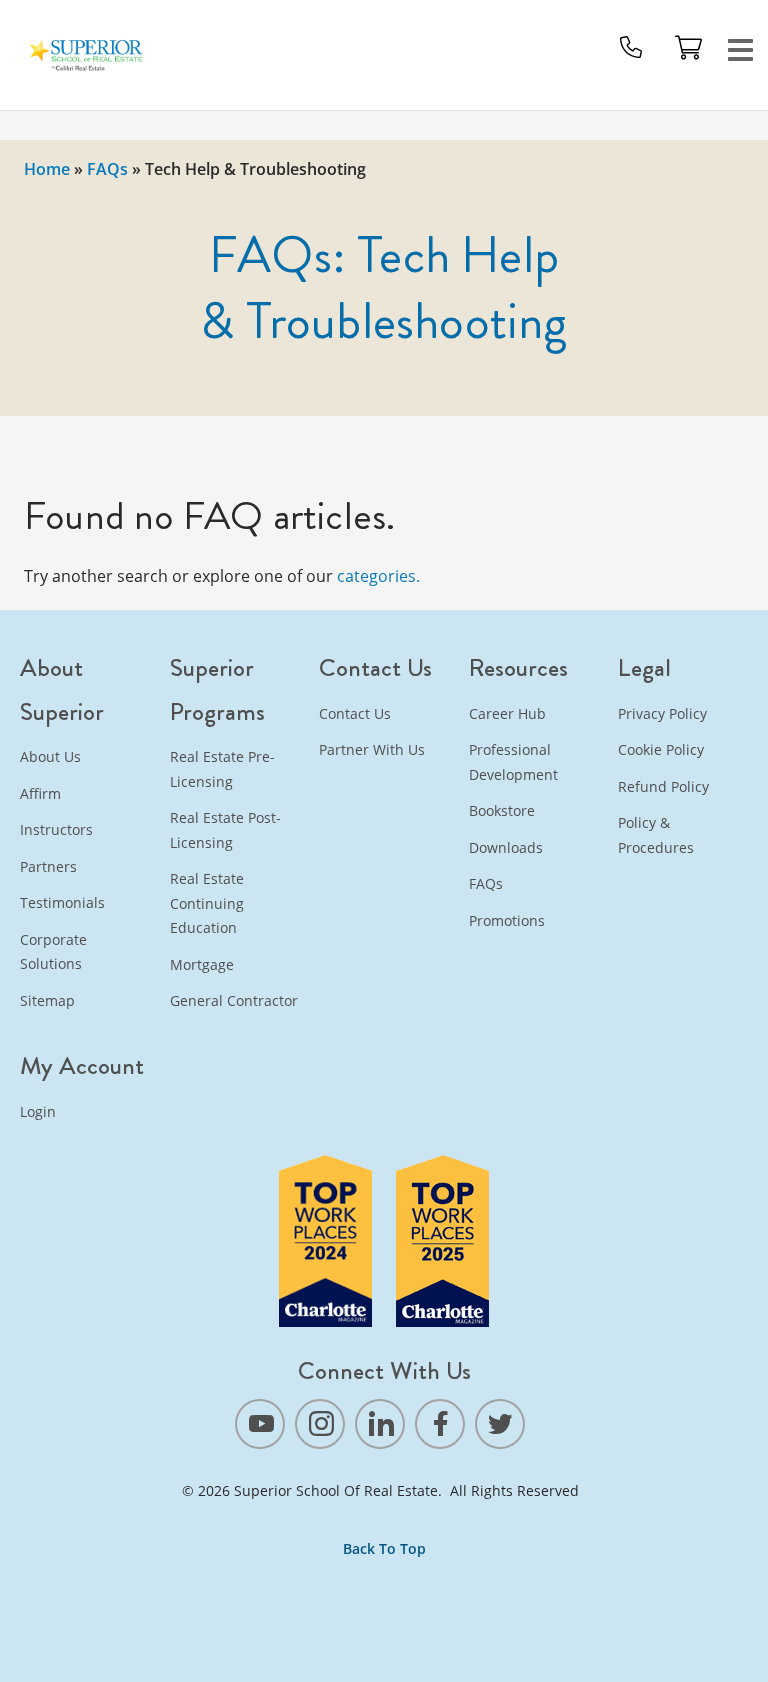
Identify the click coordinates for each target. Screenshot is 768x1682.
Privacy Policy (662, 713)
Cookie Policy (661, 749)
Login (38, 1111)
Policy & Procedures (656, 835)
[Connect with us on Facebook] (440, 1424)
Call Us (631, 47)
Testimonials (62, 902)
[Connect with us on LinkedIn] (380, 1424)
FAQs (107, 169)
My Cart (689, 47)
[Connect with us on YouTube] (260, 1424)
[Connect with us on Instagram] (320, 1424)
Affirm (40, 793)
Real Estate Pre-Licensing (222, 769)
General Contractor (234, 1000)
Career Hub (507, 713)
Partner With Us (372, 749)
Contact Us (355, 713)
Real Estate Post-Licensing (225, 830)
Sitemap (47, 1000)
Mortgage (202, 964)
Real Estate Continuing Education (207, 903)
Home (47, 169)
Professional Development (513, 762)
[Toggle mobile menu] (741, 47)
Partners (48, 866)
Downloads (506, 847)
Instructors (56, 829)
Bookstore (502, 810)
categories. (378, 576)
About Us (50, 756)
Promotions (507, 920)
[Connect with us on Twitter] (500, 1424)
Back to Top (384, 1548)
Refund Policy (663, 786)
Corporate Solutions (53, 952)
